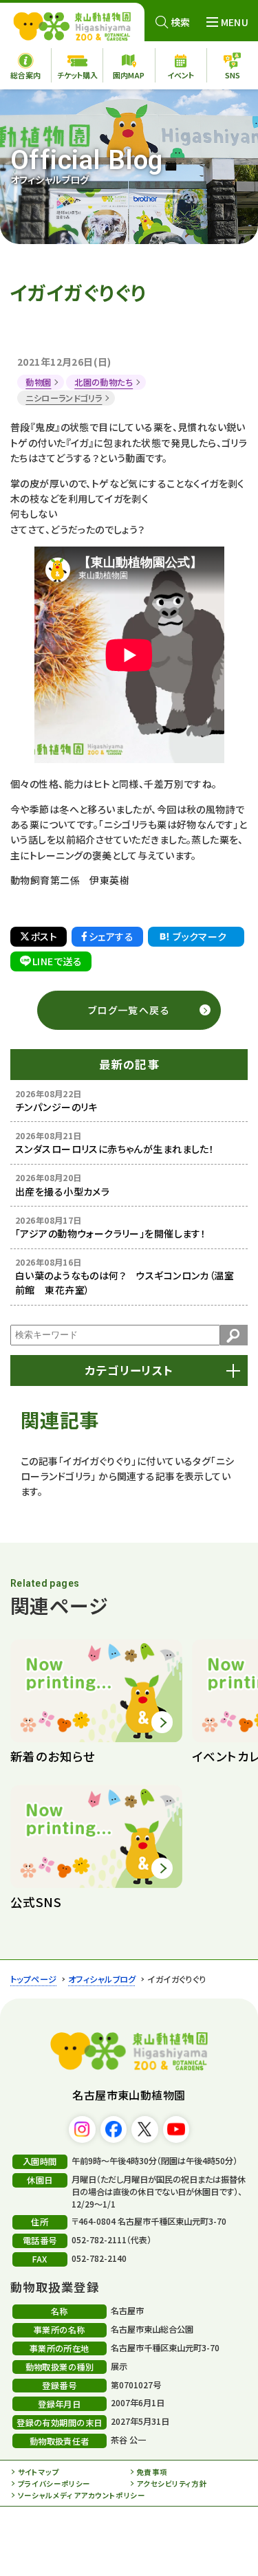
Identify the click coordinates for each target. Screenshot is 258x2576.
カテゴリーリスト (129, 1370)
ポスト (44, 936)
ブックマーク (200, 936)
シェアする (111, 936)
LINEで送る (57, 961)
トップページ (34, 1979)
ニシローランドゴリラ (64, 398)
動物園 (38, 382)
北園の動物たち (104, 382)
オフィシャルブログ (102, 1979)
